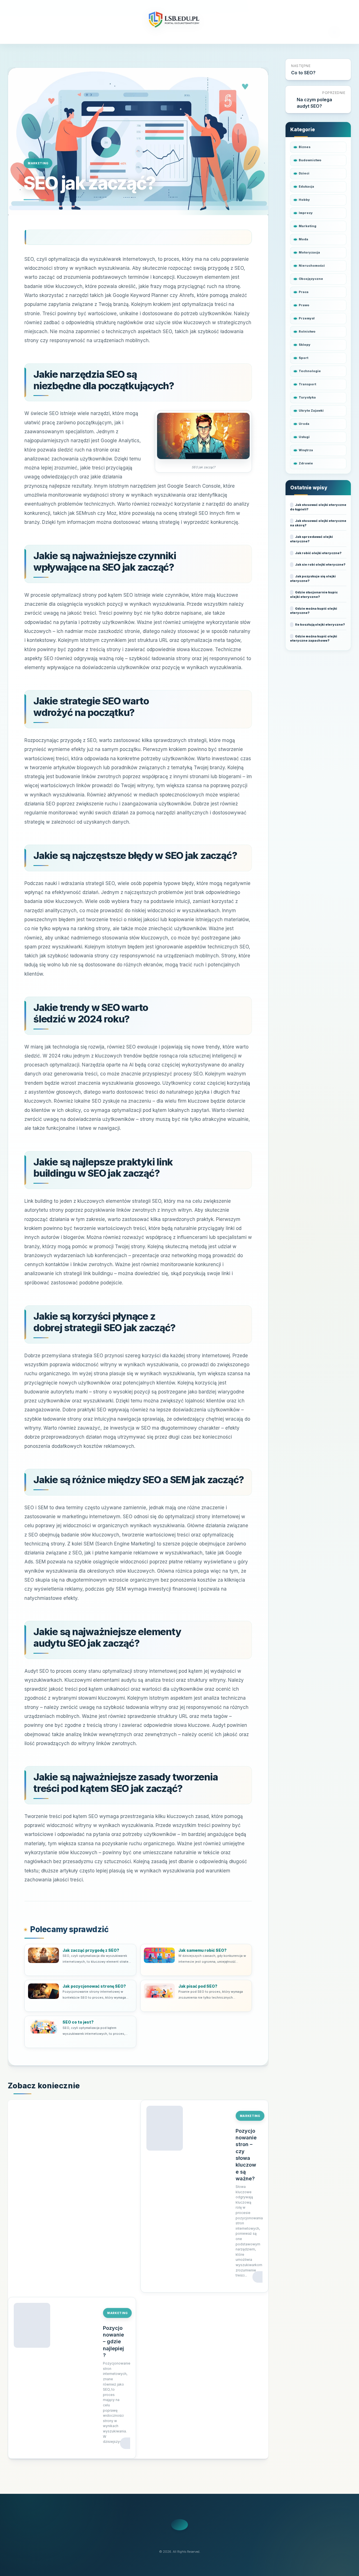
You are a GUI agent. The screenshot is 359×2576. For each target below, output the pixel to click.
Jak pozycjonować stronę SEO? (94, 1986)
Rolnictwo (307, 331)
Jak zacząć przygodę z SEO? (91, 1950)
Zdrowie (306, 463)
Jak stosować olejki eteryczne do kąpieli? (318, 507)
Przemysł (307, 318)
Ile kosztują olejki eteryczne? (320, 625)
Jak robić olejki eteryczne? (318, 553)
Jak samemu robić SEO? (202, 1950)
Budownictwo (310, 160)
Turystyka (307, 397)
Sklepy (305, 345)
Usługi (304, 437)
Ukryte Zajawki (311, 411)
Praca (304, 292)
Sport (303, 358)
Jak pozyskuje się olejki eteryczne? (313, 579)
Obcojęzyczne (311, 279)
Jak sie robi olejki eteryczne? (320, 564)
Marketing (38, 163)
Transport (307, 384)
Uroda (304, 424)
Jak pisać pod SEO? (198, 1986)
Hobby (304, 200)
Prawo (304, 305)
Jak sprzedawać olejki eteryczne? (311, 539)
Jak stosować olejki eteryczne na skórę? (318, 523)
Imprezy (306, 213)
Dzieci (304, 173)
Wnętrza (306, 450)
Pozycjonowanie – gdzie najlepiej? (113, 2342)
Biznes (305, 147)
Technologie (310, 371)
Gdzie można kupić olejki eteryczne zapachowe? (314, 639)
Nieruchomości (312, 266)
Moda (303, 239)
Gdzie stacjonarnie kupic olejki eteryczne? (314, 595)
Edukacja (306, 186)
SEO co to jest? (78, 2022)
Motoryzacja (309, 252)
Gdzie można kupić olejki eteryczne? (314, 611)
